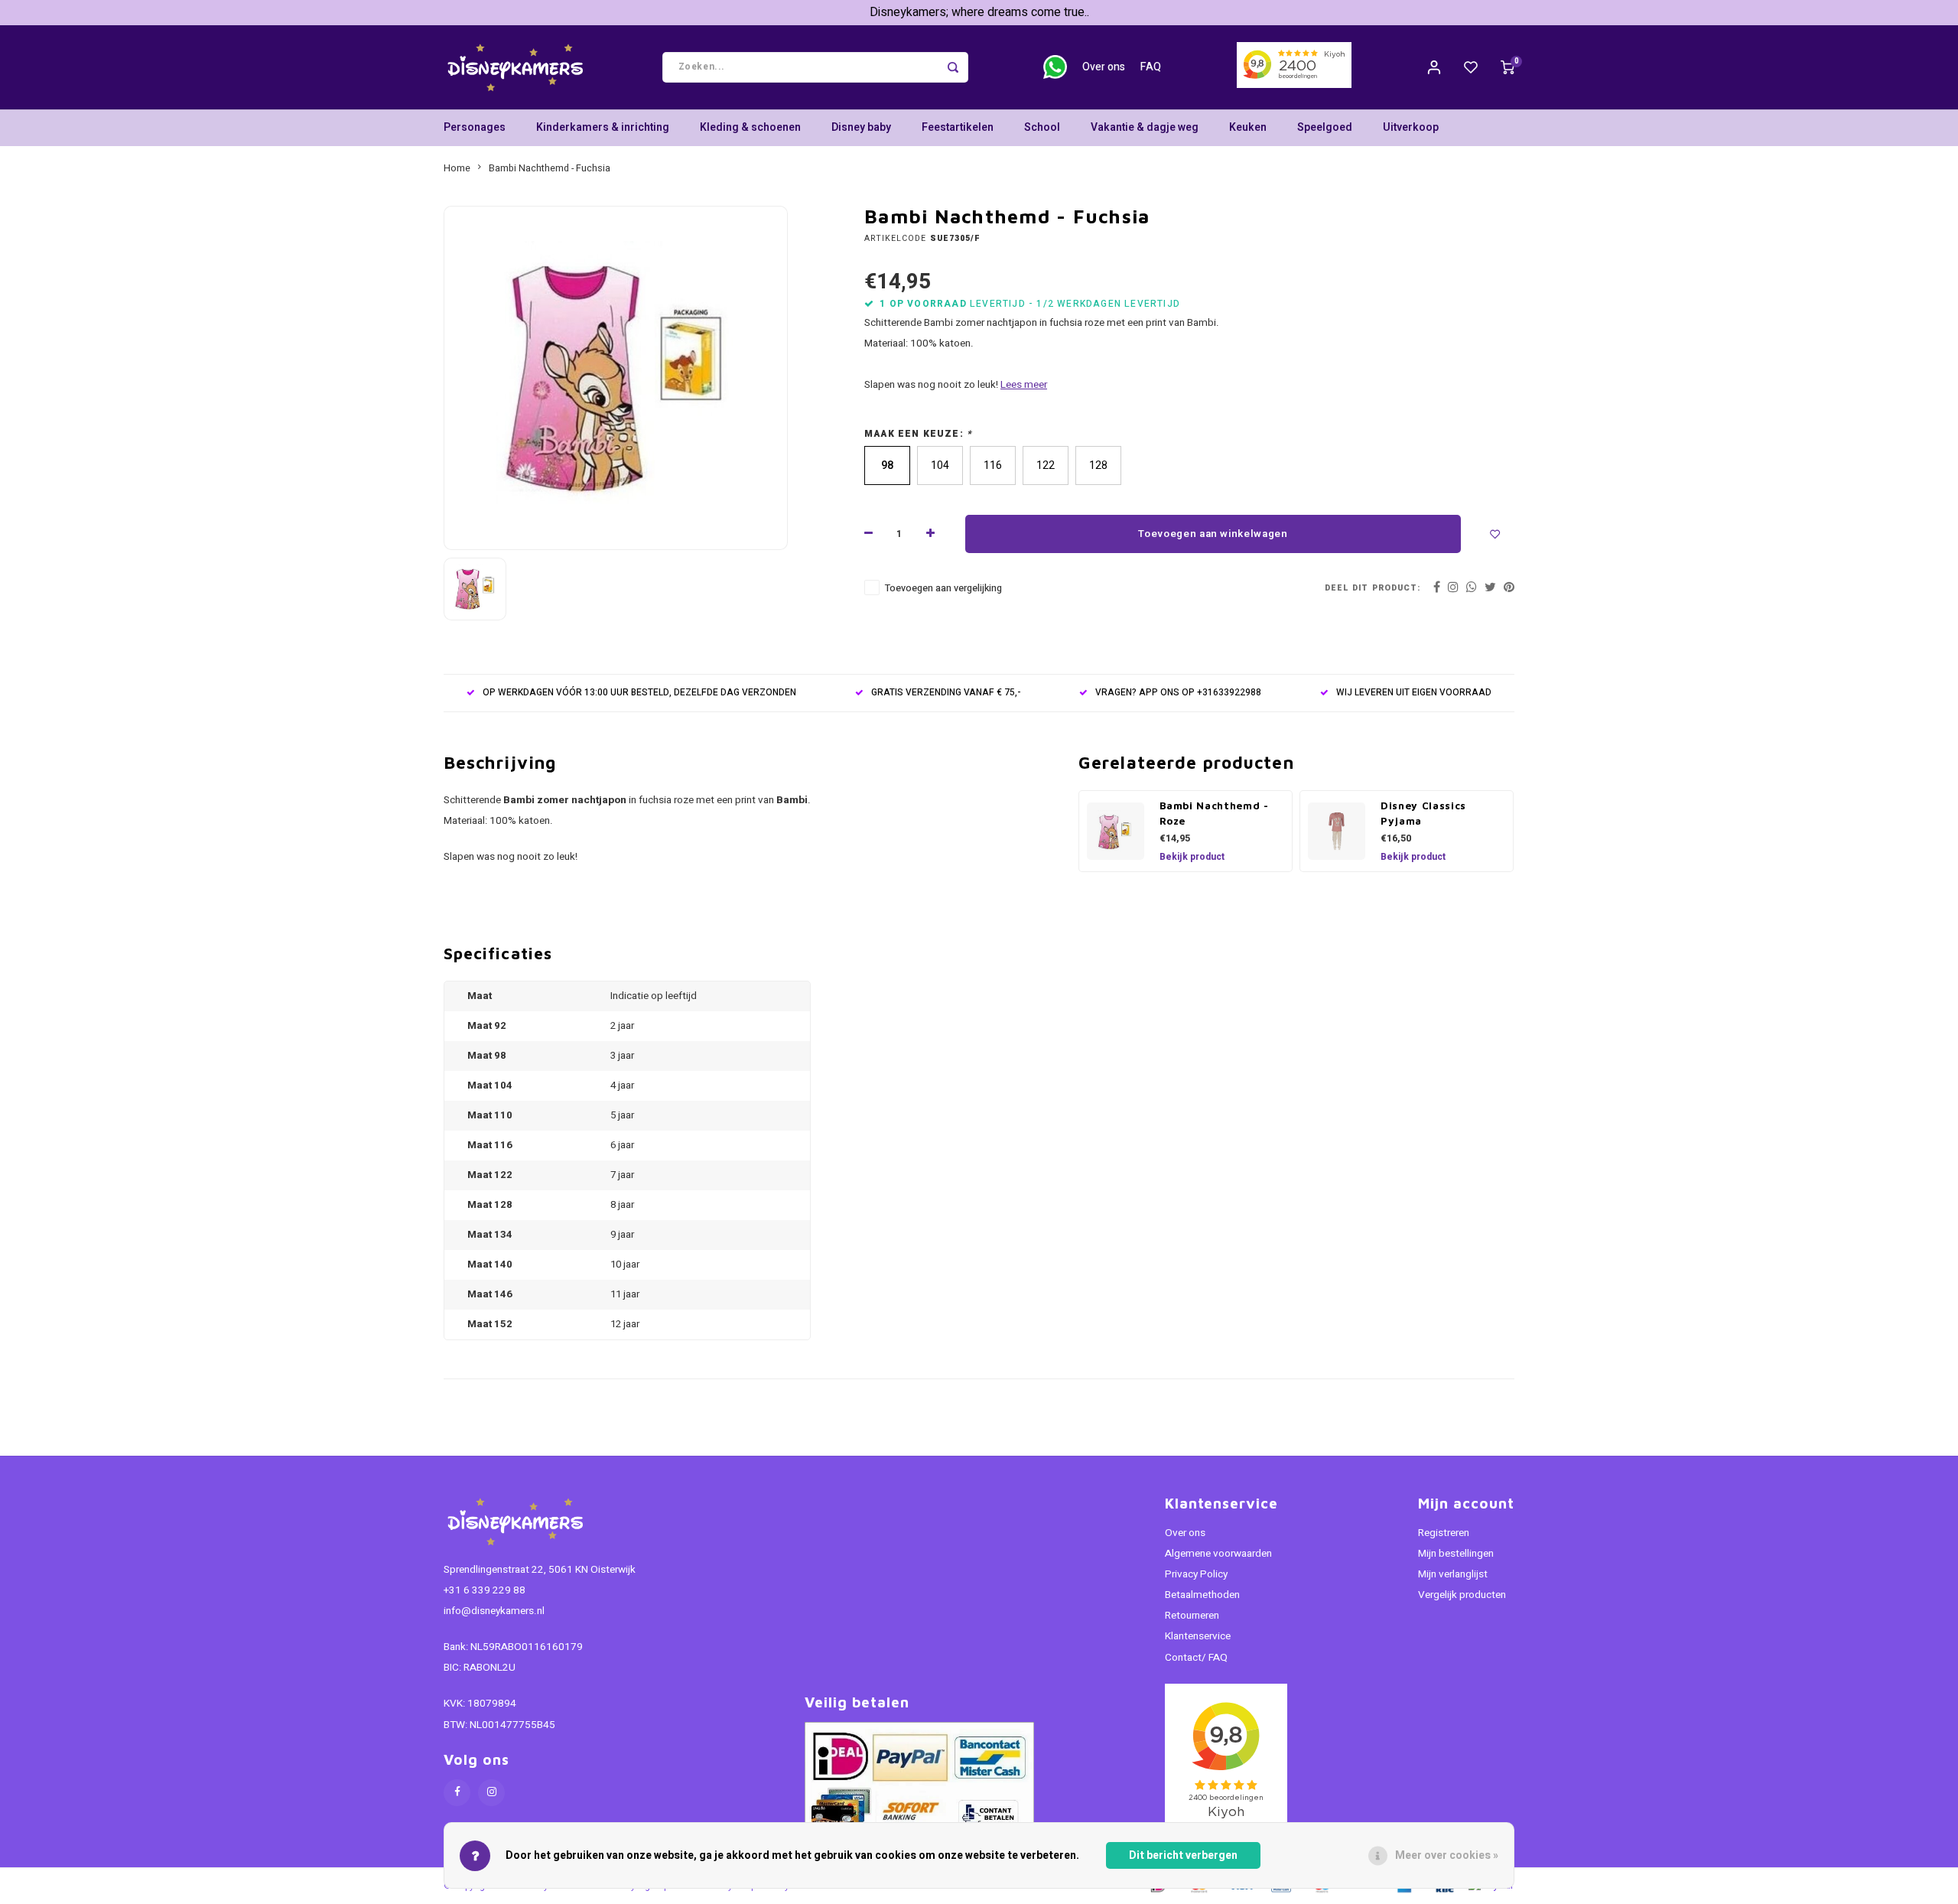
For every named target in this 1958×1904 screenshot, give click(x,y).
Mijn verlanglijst (1453, 1574)
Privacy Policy (1196, 1574)
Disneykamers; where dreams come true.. (979, 12)
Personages (475, 127)
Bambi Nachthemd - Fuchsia (550, 168)
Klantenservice (1198, 1636)
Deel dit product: (1373, 588)
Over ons (1104, 67)
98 (887, 465)
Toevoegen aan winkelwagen (1213, 534)
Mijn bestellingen (1456, 1554)
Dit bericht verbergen (1183, 1855)
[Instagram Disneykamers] (491, 1793)
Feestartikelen (958, 127)
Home (457, 168)
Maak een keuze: (918, 434)
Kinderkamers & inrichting (603, 127)
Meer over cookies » (1447, 1855)
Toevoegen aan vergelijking (943, 588)
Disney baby (861, 127)
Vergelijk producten (1462, 1595)
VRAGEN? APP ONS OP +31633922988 (1178, 693)
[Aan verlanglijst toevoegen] (1495, 534)
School (1042, 127)
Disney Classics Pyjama (1423, 813)
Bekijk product (1192, 857)
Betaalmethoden (1202, 1595)
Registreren (1444, 1533)
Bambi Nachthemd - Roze (1214, 813)
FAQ (1151, 67)
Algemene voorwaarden (1218, 1554)
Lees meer (1024, 385)
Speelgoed (1325, 127)
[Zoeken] (953, 67)
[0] (1508, 67)
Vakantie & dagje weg (1145, 127)
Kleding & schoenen (750, 127)
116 (993, 465)
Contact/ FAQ (1196, 1658)
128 (1098, 465)
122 (1046, 465)
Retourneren (1192, 1616)
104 (940, 465)
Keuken (1248, 127)
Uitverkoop (1411, 127)
